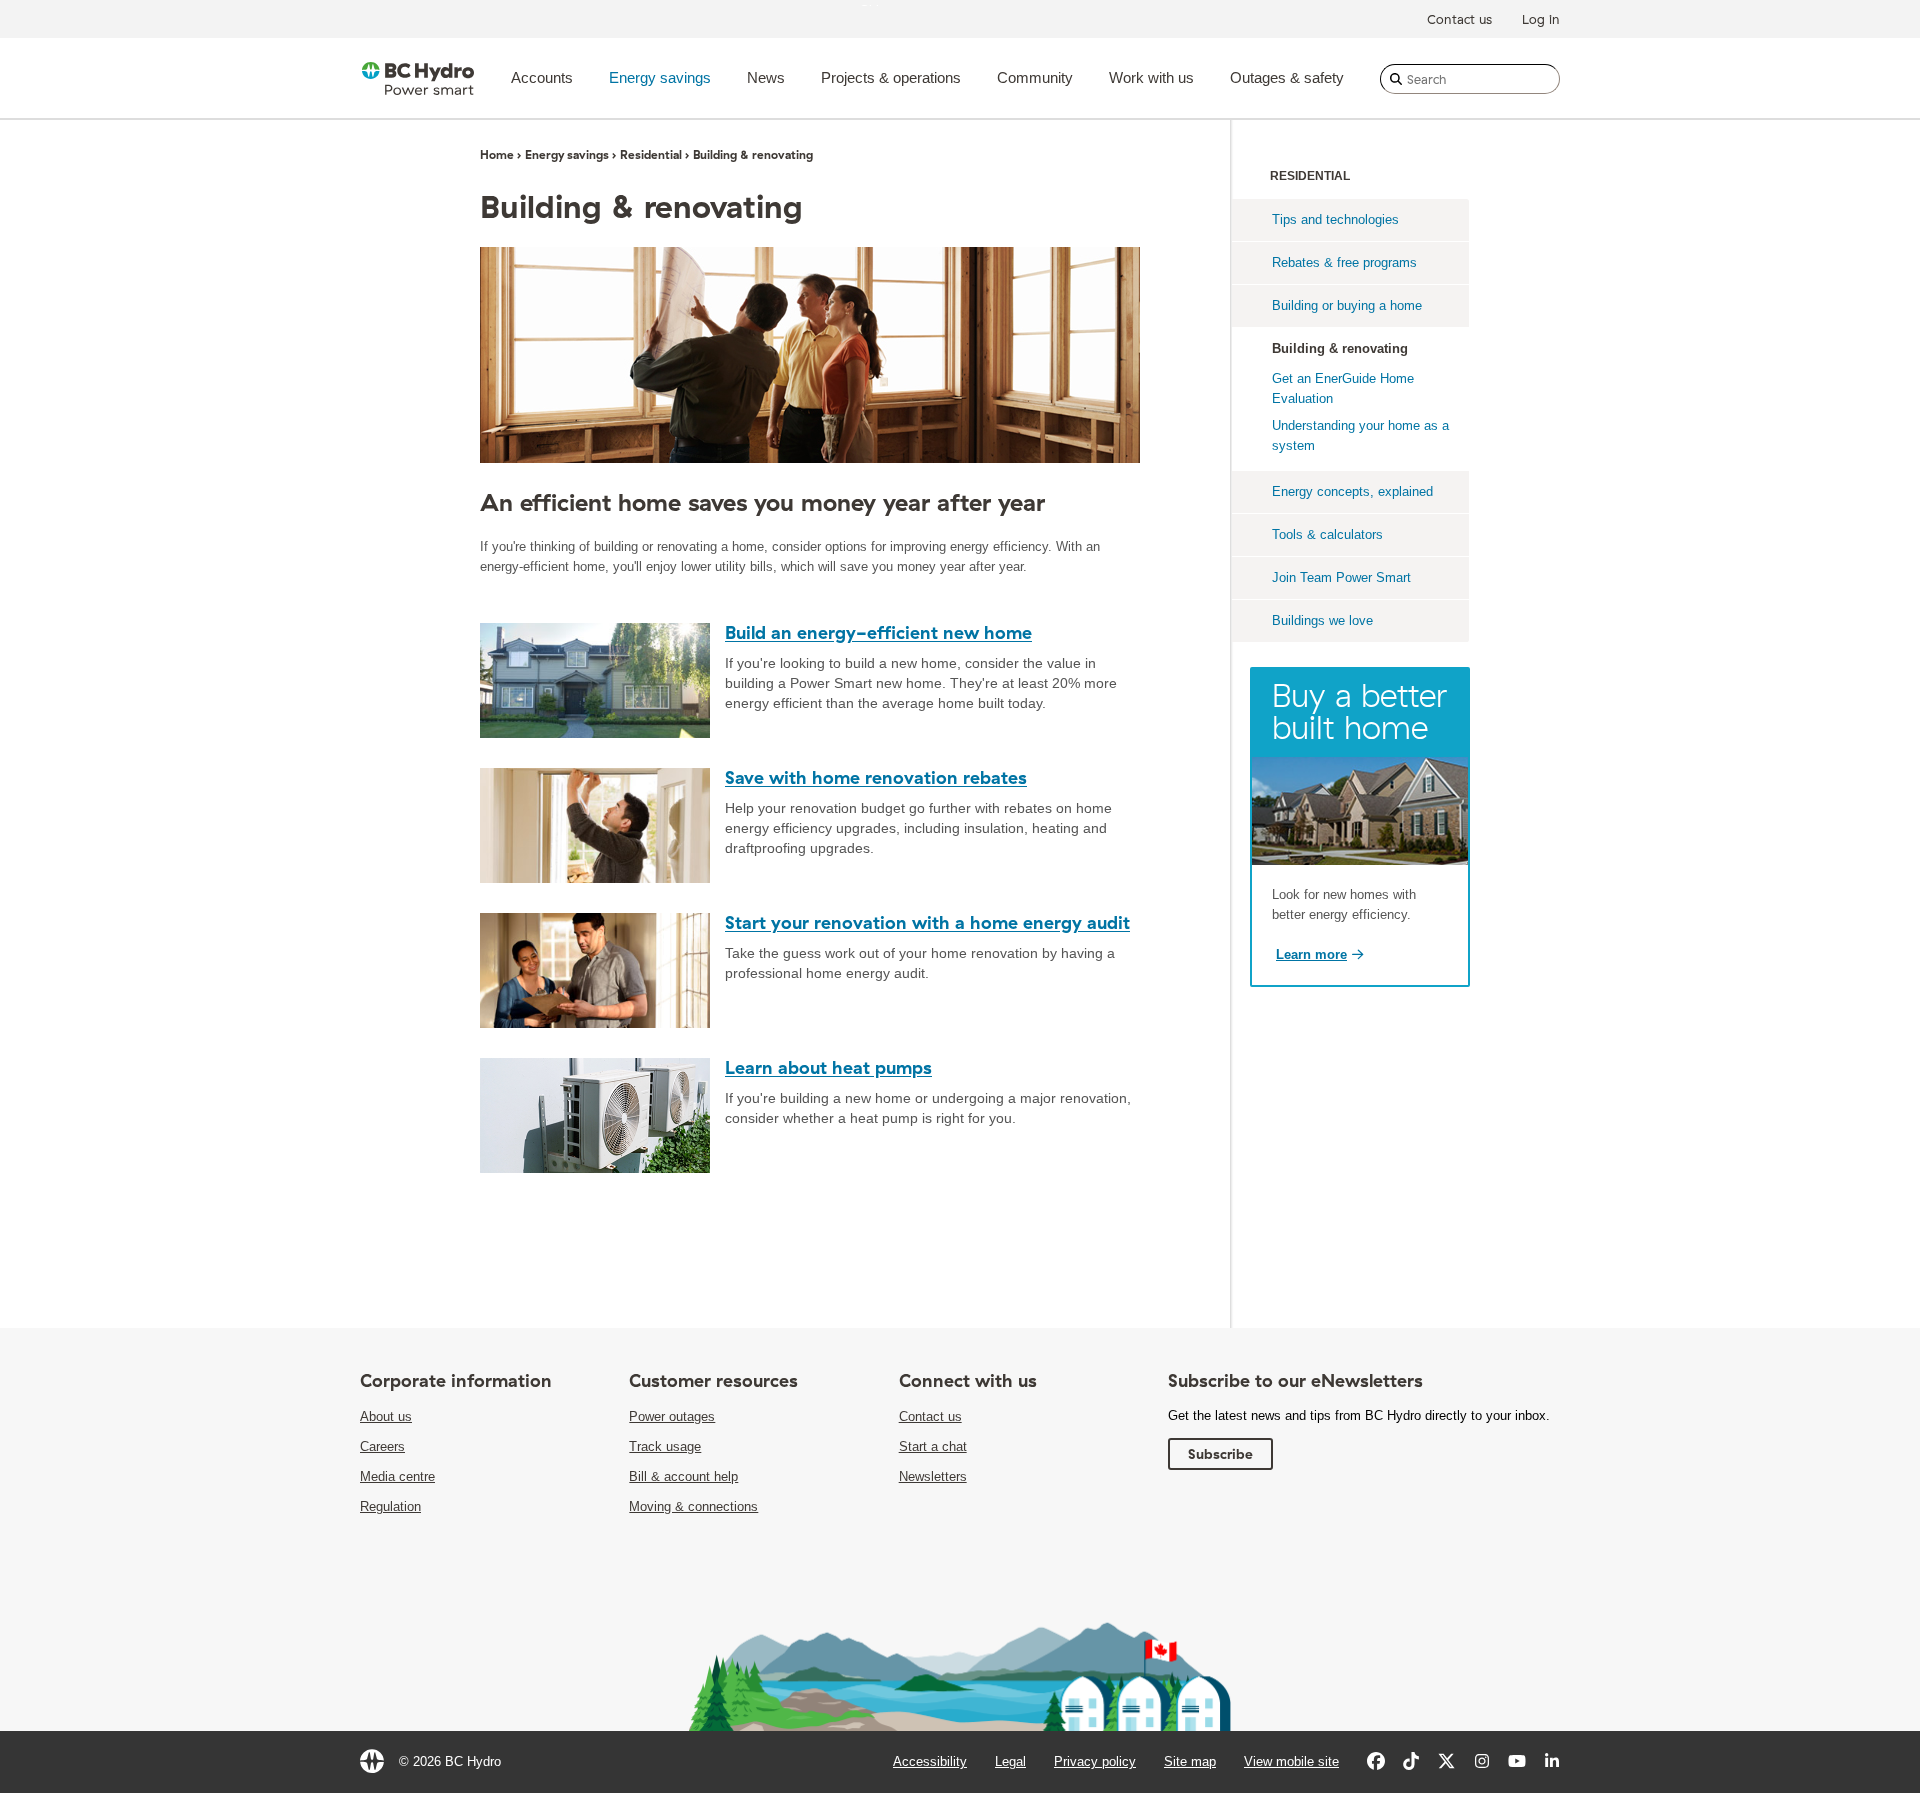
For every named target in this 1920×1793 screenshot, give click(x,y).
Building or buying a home (1347, 305)
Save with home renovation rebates (876, 777)
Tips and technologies (1335, 219)
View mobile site (1291, 1761)
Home (497, 154)
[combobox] (1470, 79)
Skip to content (904, 4)
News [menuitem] (766, 77)
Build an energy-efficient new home (878, 632)
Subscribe (1220, 1454)
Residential (651, 154)
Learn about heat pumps (828, 1067)
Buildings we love (1322, 620)
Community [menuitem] (1035, 77)
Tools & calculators (1327, 534)
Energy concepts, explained (1352, 491)
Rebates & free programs (1344, 262)
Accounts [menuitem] (542, 77)
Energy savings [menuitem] (660, 77)
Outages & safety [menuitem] (1287, 77)
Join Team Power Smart (1341, 577)
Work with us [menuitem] (1151, 77)
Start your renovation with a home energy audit (927, 922)
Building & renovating (1340, 348)
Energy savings (567, 154)
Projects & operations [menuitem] (891, 77)
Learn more (1311, 954)
